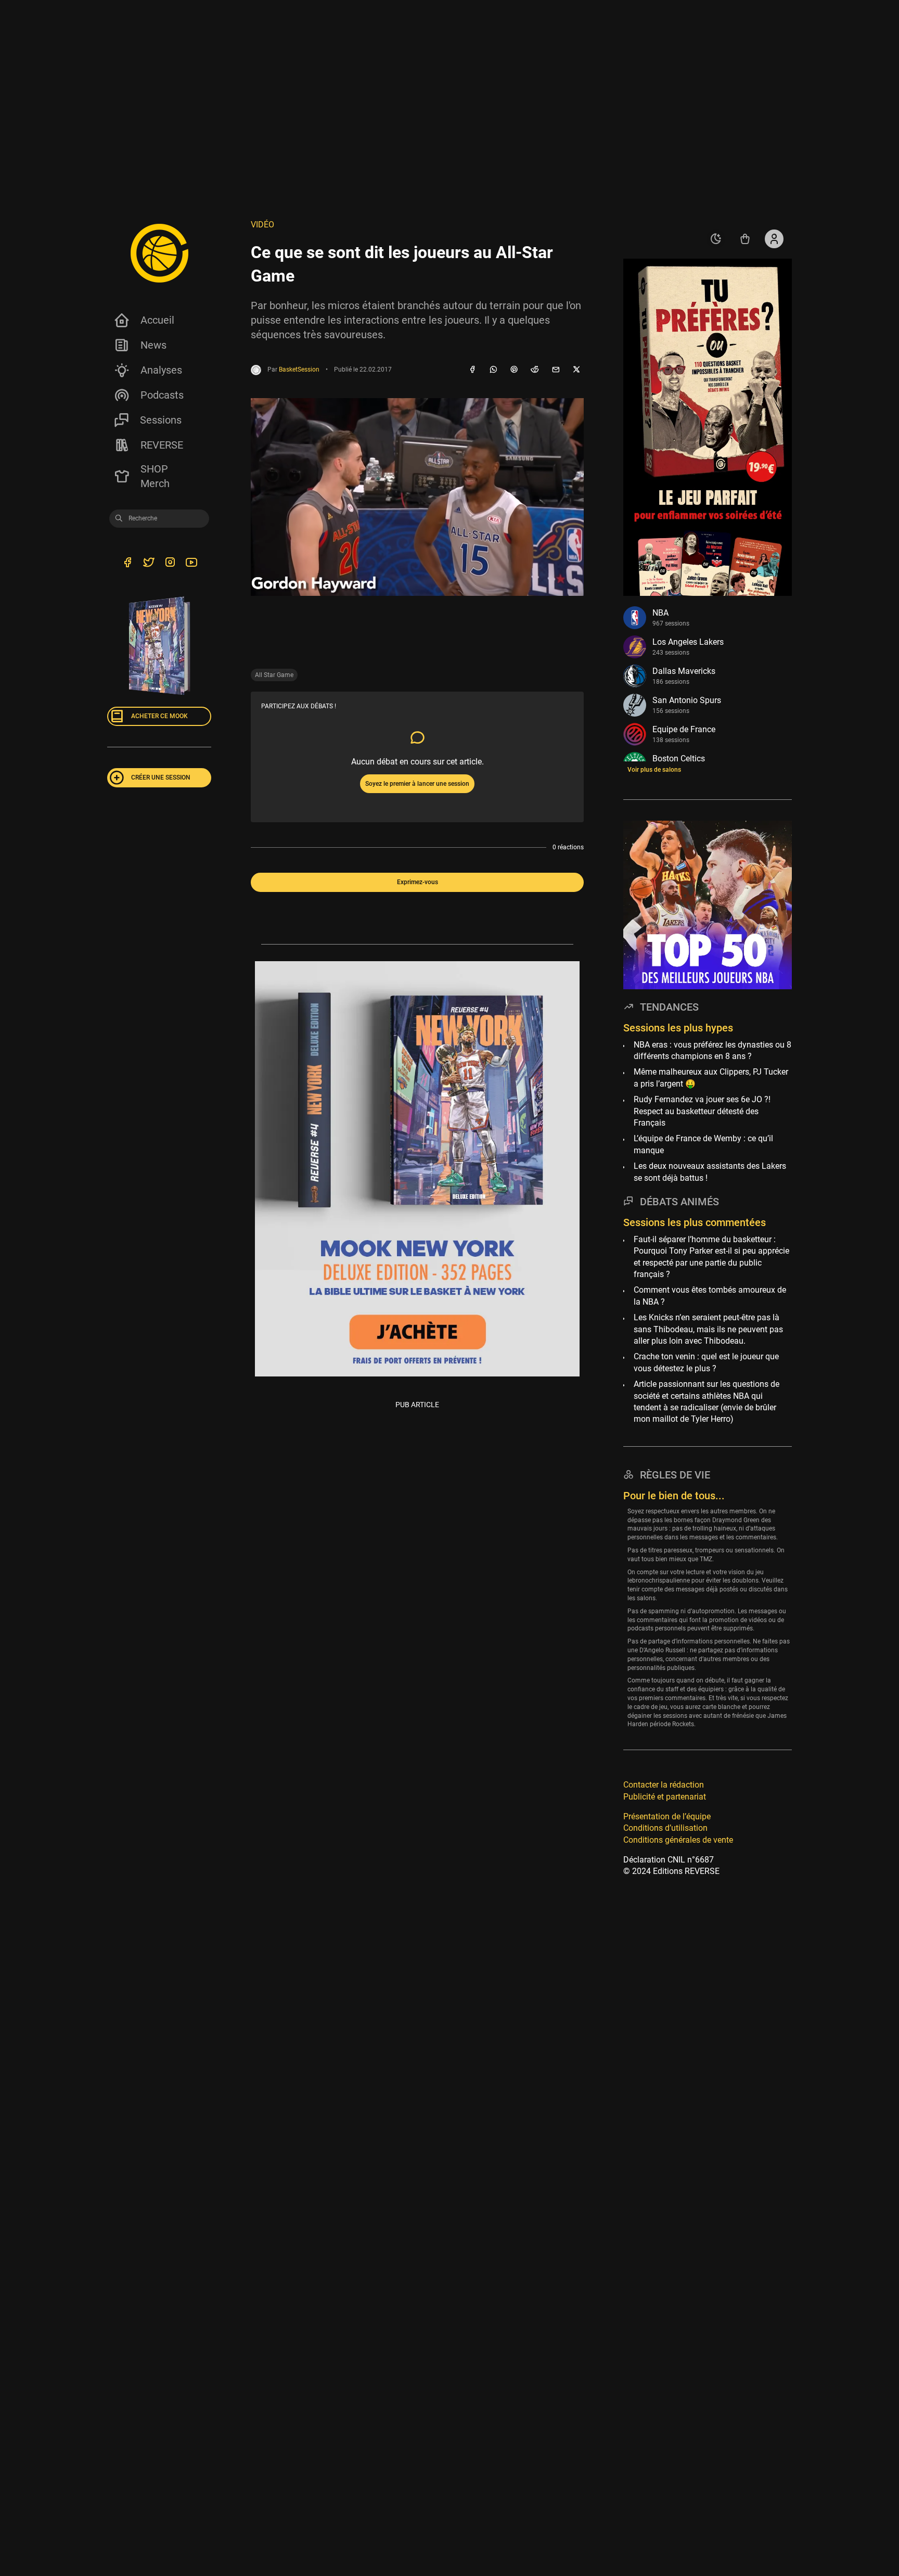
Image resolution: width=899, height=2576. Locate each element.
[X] (576, 370)
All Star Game (274, 675)
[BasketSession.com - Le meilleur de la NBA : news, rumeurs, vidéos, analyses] (159, 253)
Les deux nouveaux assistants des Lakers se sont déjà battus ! (710, 1172)
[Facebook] (472, 370)
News (153, 345)
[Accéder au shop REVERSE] (745, 239)
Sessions (161, 420)
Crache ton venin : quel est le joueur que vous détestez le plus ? (706, 1362)
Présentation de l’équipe (667, 1816)
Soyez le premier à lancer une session (417, 784)
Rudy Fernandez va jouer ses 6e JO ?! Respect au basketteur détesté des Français (702, 1111)
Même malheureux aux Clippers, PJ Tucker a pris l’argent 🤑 (711, 1077)
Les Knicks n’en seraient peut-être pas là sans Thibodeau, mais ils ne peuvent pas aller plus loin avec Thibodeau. (708, 1329)
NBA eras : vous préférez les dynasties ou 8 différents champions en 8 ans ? (712, 1050)
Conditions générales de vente (678, 1840)
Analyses (161, 370)
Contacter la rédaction (664, 1785)
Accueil (157, 320)
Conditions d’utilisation (665, 1828)
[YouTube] (191, 564)
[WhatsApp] (493, 370)
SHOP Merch (155, 476)
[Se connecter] (774, 239)
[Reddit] (535, 370)
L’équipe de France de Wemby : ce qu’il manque (703, 1144)
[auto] (716, 239)
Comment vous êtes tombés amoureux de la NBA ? (710, 1296)
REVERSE (162, 445)
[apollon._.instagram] (170, 564)
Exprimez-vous (418, 882)
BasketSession (299, 369)
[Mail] (556, 370)
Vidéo (262, 225)
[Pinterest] (514, 370)
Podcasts (162, 395)
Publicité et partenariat (665, 1796)
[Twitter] (149, 564)
